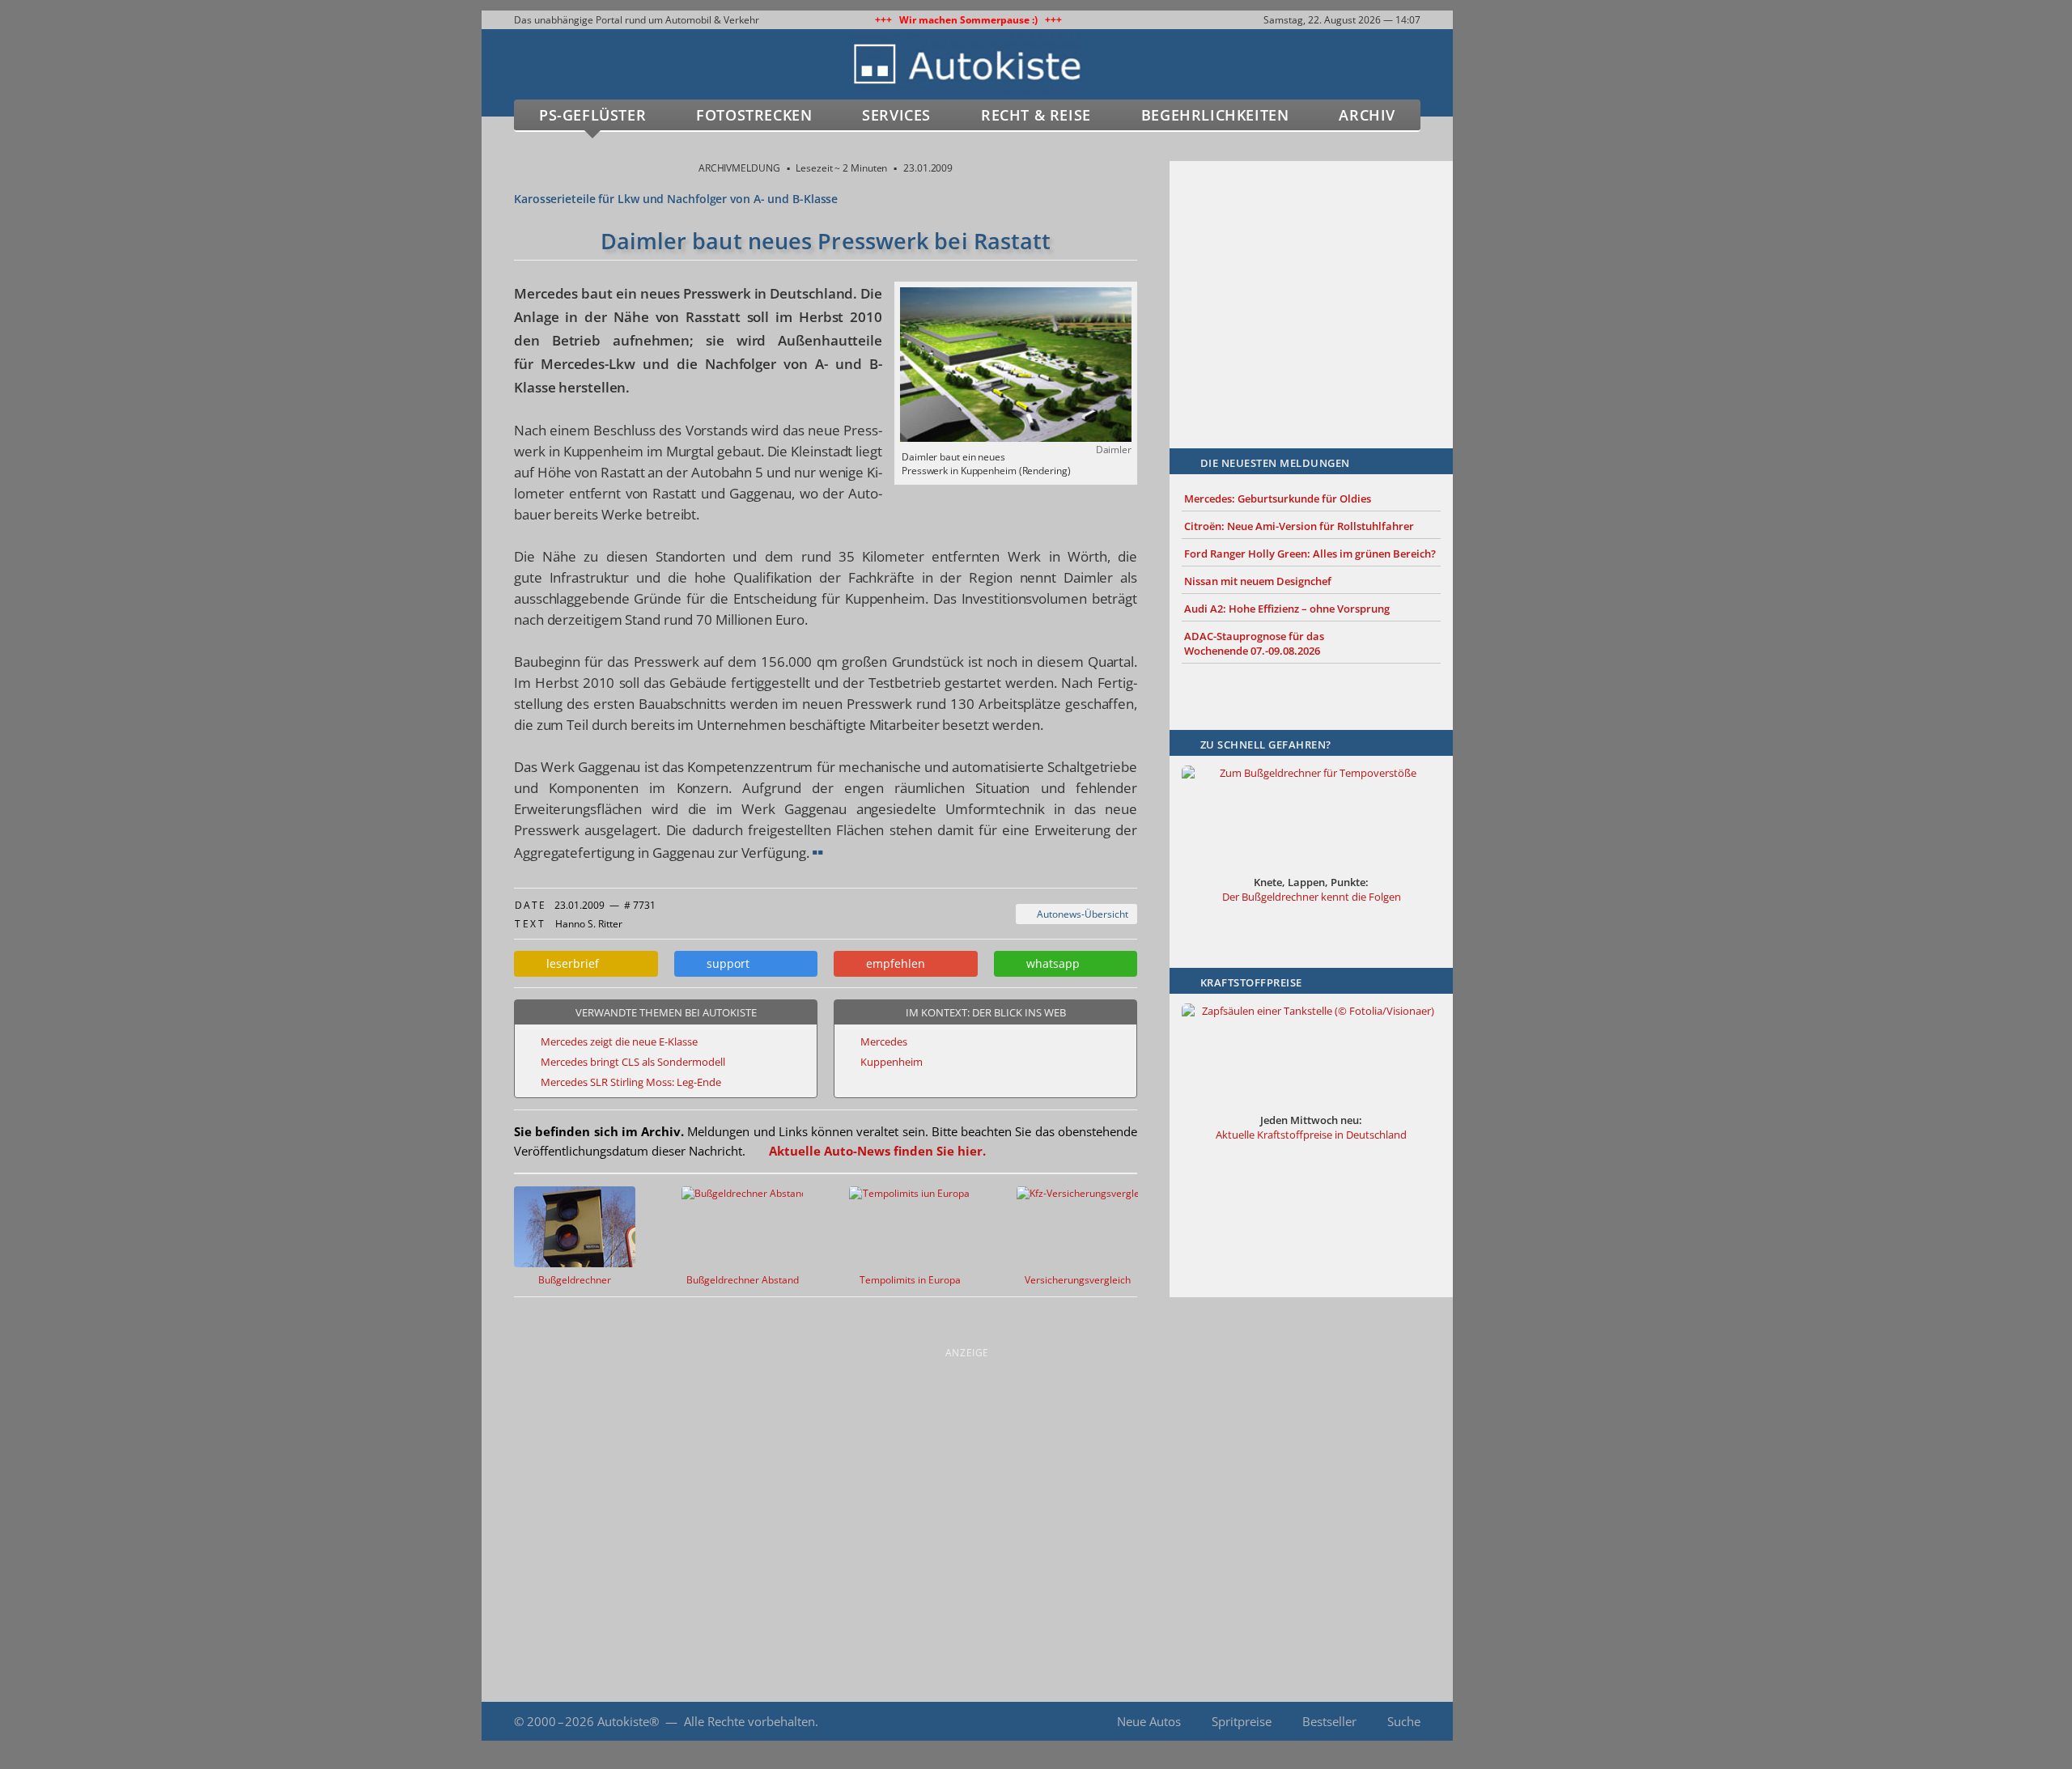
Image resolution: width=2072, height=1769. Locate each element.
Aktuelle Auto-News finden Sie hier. (877, 1151)
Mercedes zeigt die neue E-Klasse (619, 1041)
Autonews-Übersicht (1080, 914)
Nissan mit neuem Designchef (1258, 581)
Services (896, 115)
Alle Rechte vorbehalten (749, 1721)
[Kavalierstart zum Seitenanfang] (1487, 1722)
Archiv (1367, 115)
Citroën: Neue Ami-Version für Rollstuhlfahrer (1299, 526)
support (725, 963)
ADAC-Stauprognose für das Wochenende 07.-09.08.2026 (1254, 643)
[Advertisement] (1311, 281)
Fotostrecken (754, 115)
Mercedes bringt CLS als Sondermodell (633, 1062)
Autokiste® (628, 1721)
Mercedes (884, 1041)
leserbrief (569, 963)
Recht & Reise (1036, 115)
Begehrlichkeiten (1215, 115)
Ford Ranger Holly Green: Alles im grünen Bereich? (1310, 554)
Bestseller (1329, 1721)
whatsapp (1050, 963)
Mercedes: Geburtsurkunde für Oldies (1278, 498)
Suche (1404, 1721)
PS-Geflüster (592, 115)
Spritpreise (1242, 1721)
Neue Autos (1149, 1721)
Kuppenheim (892, 1062)
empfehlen (892, 963)
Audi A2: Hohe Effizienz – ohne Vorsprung (1287, 609)
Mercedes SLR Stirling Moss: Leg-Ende (631, 1082)
